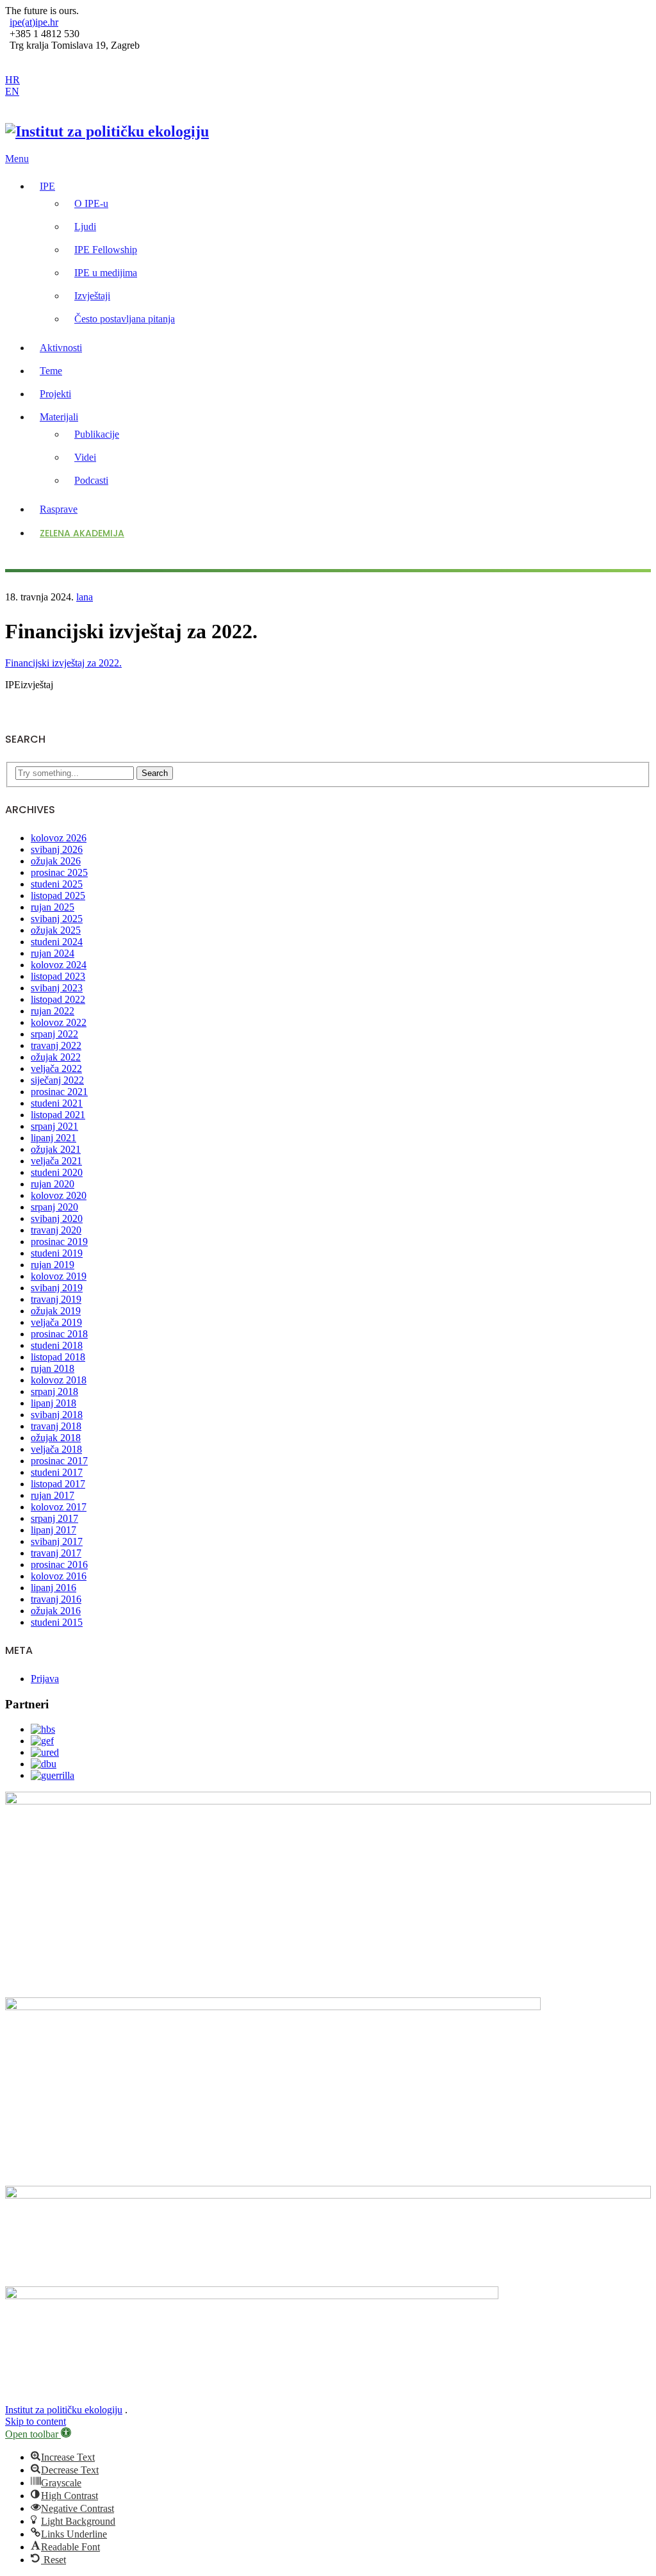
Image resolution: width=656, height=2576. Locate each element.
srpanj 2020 (54, 1207)
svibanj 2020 (57, 1218)
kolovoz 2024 (59, 965)
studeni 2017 (57, 1472)
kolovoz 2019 (59, 1276)
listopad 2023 (58, 976)
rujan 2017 (53, 1495)
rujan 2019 (53, 1265)
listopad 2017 (58, 1484)
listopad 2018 (58, 1357)
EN (12, 91)
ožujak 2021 (56, 1149)
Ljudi (85, 227)
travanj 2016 (56, 1599)
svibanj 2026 (57, 849)
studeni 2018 (57, 1345)
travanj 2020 (56, 1230)
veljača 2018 (56, 1449)
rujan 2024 (53, 953)
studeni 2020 (57, 1172)
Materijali (59, 417)
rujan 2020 (53, 1184)
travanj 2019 (56, 1299)
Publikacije (97, 434)
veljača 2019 (56, 1322)
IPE (47, 186)
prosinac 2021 (59, 1092)
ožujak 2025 (56, 930)
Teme (51, 371)
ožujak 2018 (56, 1438)
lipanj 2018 (53, 1403)
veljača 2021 (56, 1161)
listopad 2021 (58, 1115)
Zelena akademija (82, 533)
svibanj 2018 (57, 1415)
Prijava (45, 1679)
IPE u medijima (106, 273)
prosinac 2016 (59, 1565)
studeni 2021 (57, 1103)
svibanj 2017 (57, 1541)
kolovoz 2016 (59, 1576)
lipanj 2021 (53, 1138)
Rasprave (59, 509)
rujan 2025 (53, 907)
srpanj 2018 (54, 1391)
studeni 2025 (57, 884)
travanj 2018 (56, 1426)
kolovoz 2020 (59, 1195)
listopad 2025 (58, 896)
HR (12, 80)
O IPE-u (91, 203)
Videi (85, 457)
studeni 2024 (57, 942)
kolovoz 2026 (59, 838)
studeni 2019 (57, 1253)
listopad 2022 (58, 999)
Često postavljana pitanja (125, 319)
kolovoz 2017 (59, 1507)
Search (155, 773)
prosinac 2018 (59, 1334)
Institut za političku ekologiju (64, 2410)
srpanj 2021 (54, 1126)
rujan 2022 (53, 1011)
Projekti (55, 394)
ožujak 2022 (56, 1057)
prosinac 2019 (59, 1242)
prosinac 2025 (59, 872)
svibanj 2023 (57, 988)
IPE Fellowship (106, 250)
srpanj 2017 (54, 1518)
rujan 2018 (53, 1368)
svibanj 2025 (57, 919)
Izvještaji (92, 296)
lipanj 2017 (53, 1530)
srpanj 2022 (54, 1034)
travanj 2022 (56, 1045)
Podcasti (91, 480)
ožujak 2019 (56, 1311)
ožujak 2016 (56, 1611)
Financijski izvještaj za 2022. (63, 663)
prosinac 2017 (59, 1461)
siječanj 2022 (57, 1080)
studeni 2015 (57, 1622)
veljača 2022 (56, 1069)
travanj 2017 (56, 1553)
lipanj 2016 (53, 1588)
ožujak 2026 (56, 861)
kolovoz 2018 (59, 1380)
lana (85, 597)
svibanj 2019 (57, 1288)
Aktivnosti (61, 348)
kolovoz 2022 (59, 1022)
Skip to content (36, 2421)
